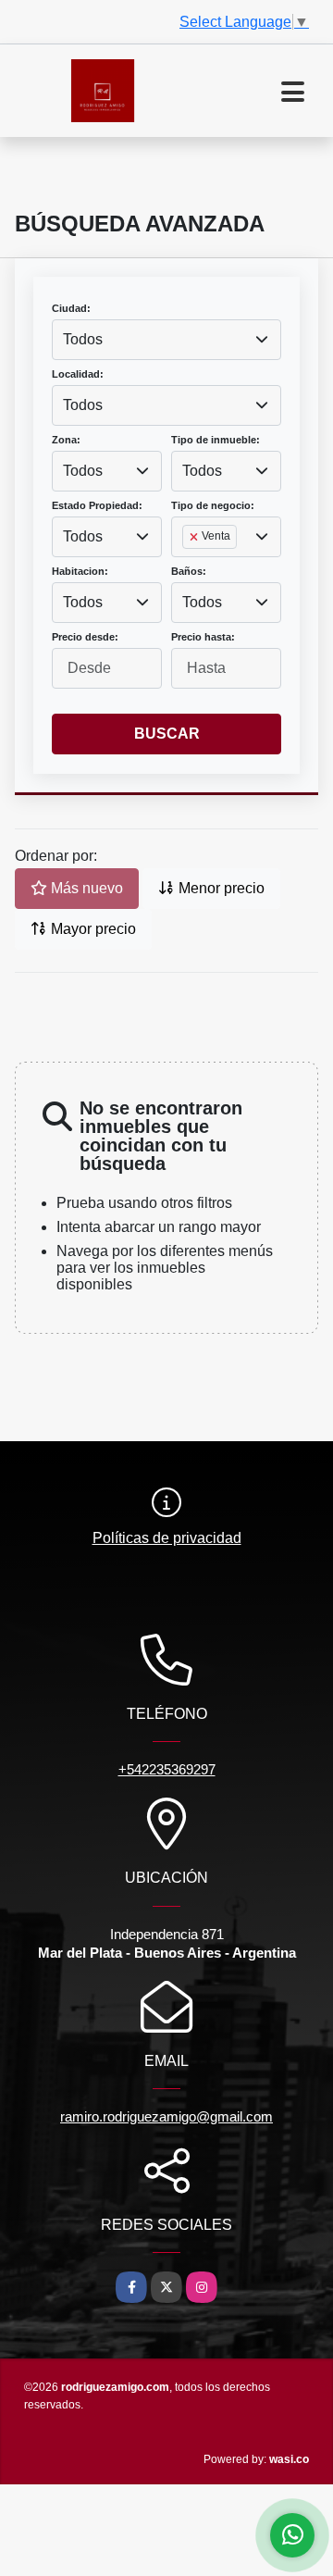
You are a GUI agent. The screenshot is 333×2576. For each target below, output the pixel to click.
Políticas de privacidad (167, 1538)
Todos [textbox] (83, 339)
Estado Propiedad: (97, 505)
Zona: (66, 440)
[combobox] (166, 340)
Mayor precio (92, 929)
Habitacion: (80, 571)
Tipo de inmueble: (216, 440)
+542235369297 (167, 1769)
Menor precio (220, 888)
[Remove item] (195, 537)
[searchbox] (188, 566)
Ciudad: (71, 308)
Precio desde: (85, 637)
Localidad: (78, 374)
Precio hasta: (203, 637)
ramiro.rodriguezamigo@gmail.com (166, 2116)
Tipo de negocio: (213, 505)
